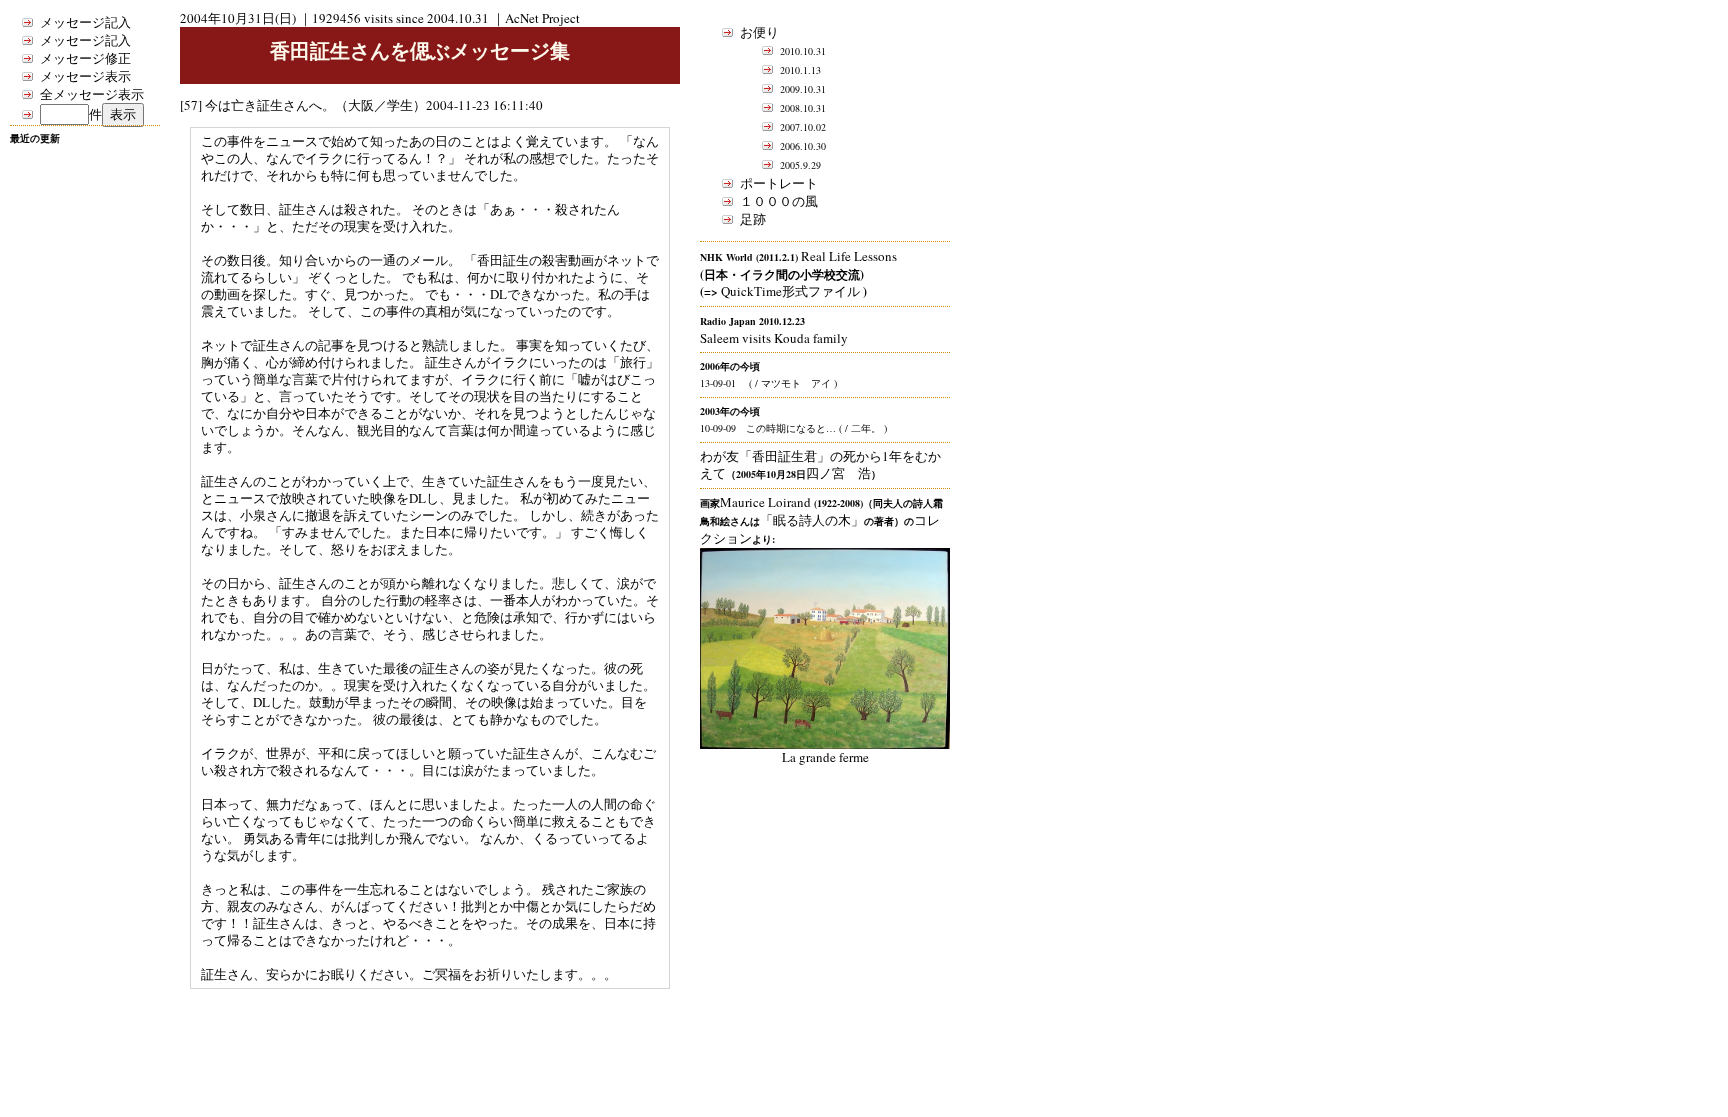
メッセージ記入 (85, 22)
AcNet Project (542, 18)
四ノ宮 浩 (838, 473)
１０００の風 (779, 201)
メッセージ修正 (85, 58)
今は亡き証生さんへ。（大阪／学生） (315, 105)
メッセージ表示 (85, 76)
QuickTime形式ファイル (790, 291)
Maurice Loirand (765, 502)
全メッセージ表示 (92, 94)
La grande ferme (825, 757)
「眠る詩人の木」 (812, 520)
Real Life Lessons (849, 256)
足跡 (753, 219)
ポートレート (779, 183)
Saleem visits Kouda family (774, 338)
